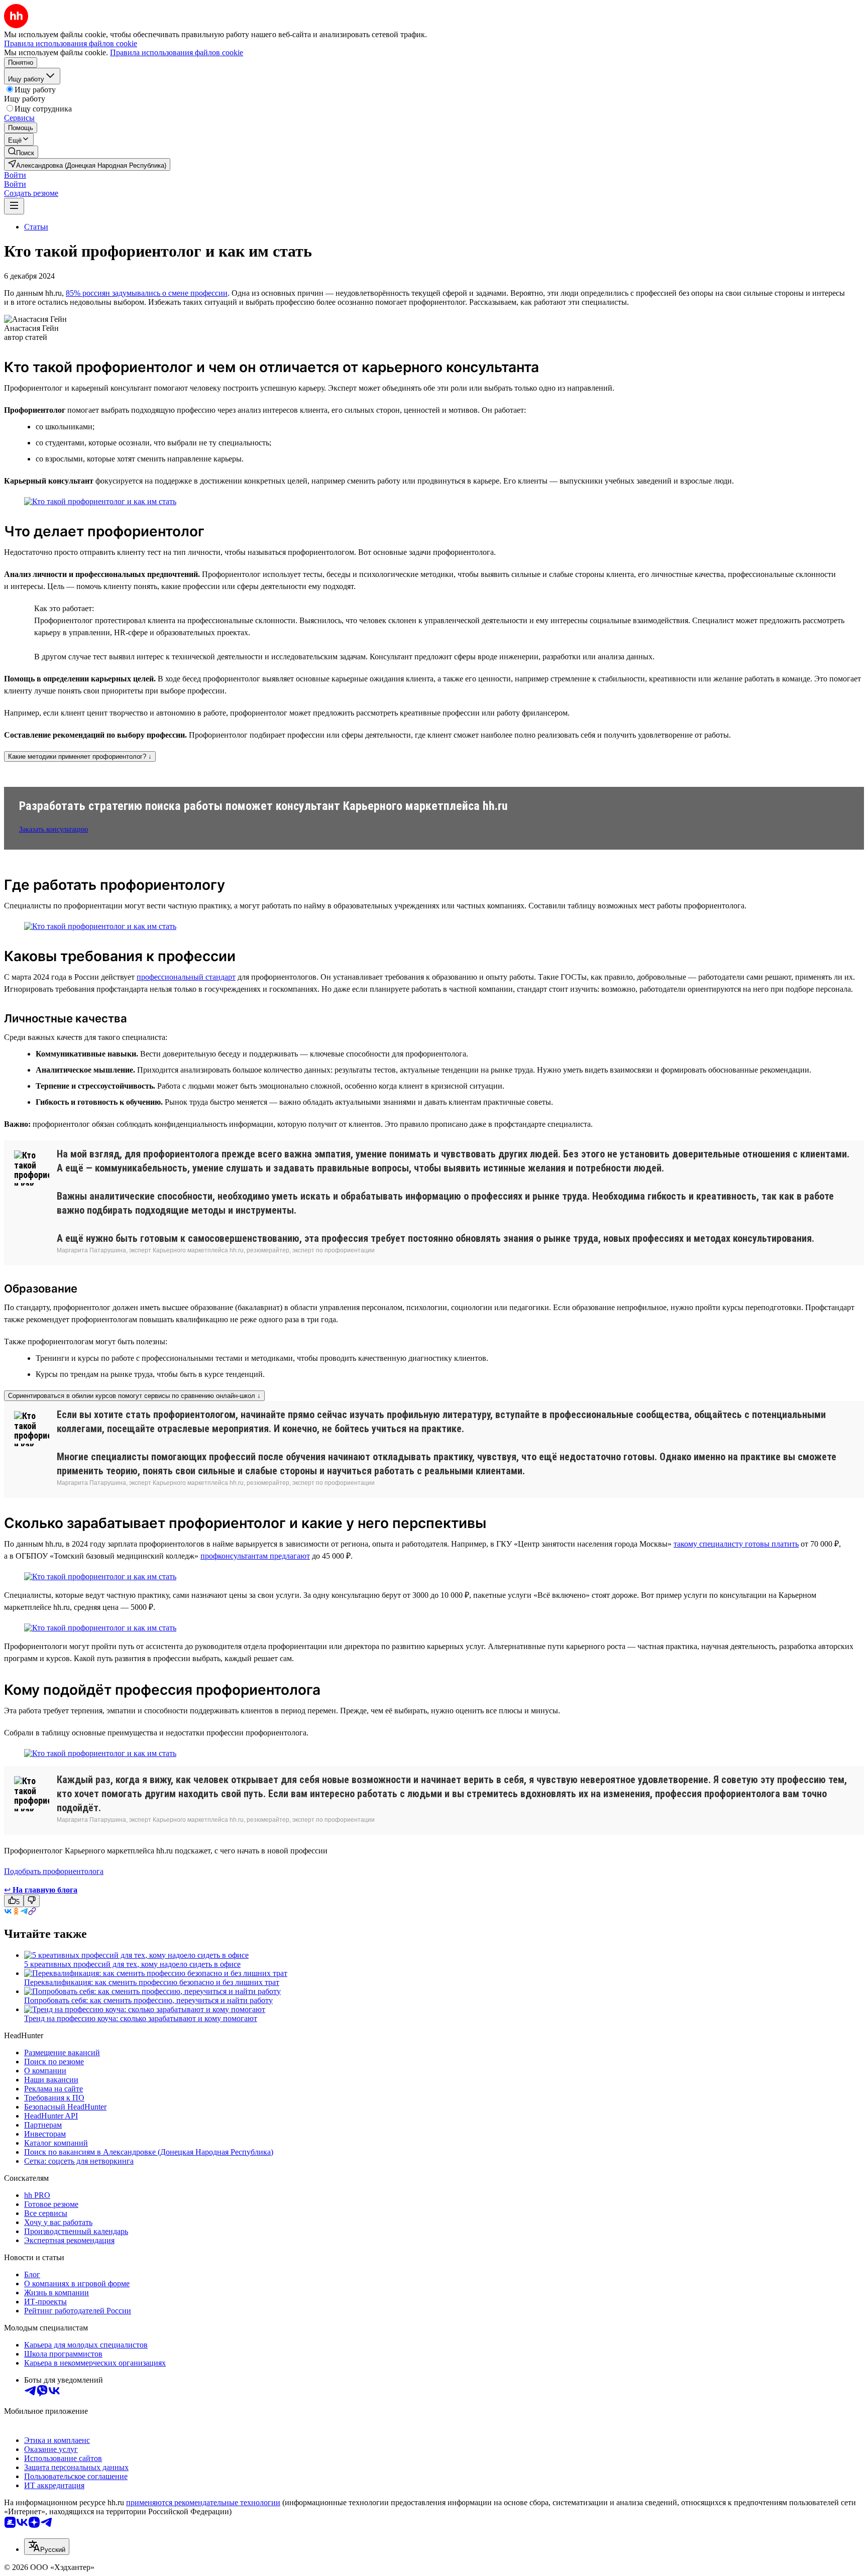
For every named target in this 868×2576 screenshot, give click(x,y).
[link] (21, 152)
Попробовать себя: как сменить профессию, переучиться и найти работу (148, 2000)
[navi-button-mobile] (14, 206)
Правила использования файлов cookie (177, 52)
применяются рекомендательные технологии (203, 2502)
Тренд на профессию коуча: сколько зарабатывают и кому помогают (141, 2018)
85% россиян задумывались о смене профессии (147, 293)
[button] (15, 175)
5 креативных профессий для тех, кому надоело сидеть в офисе (132, 1964)
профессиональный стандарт (186, 977)
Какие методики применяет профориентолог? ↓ (80, 756)
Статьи (36, 227)
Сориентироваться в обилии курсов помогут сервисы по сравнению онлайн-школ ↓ (134, 1396)
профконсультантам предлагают (255, 1556)
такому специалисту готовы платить (736, 1544)
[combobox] (47, 2547)
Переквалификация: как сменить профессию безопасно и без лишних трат (152, 1982)
